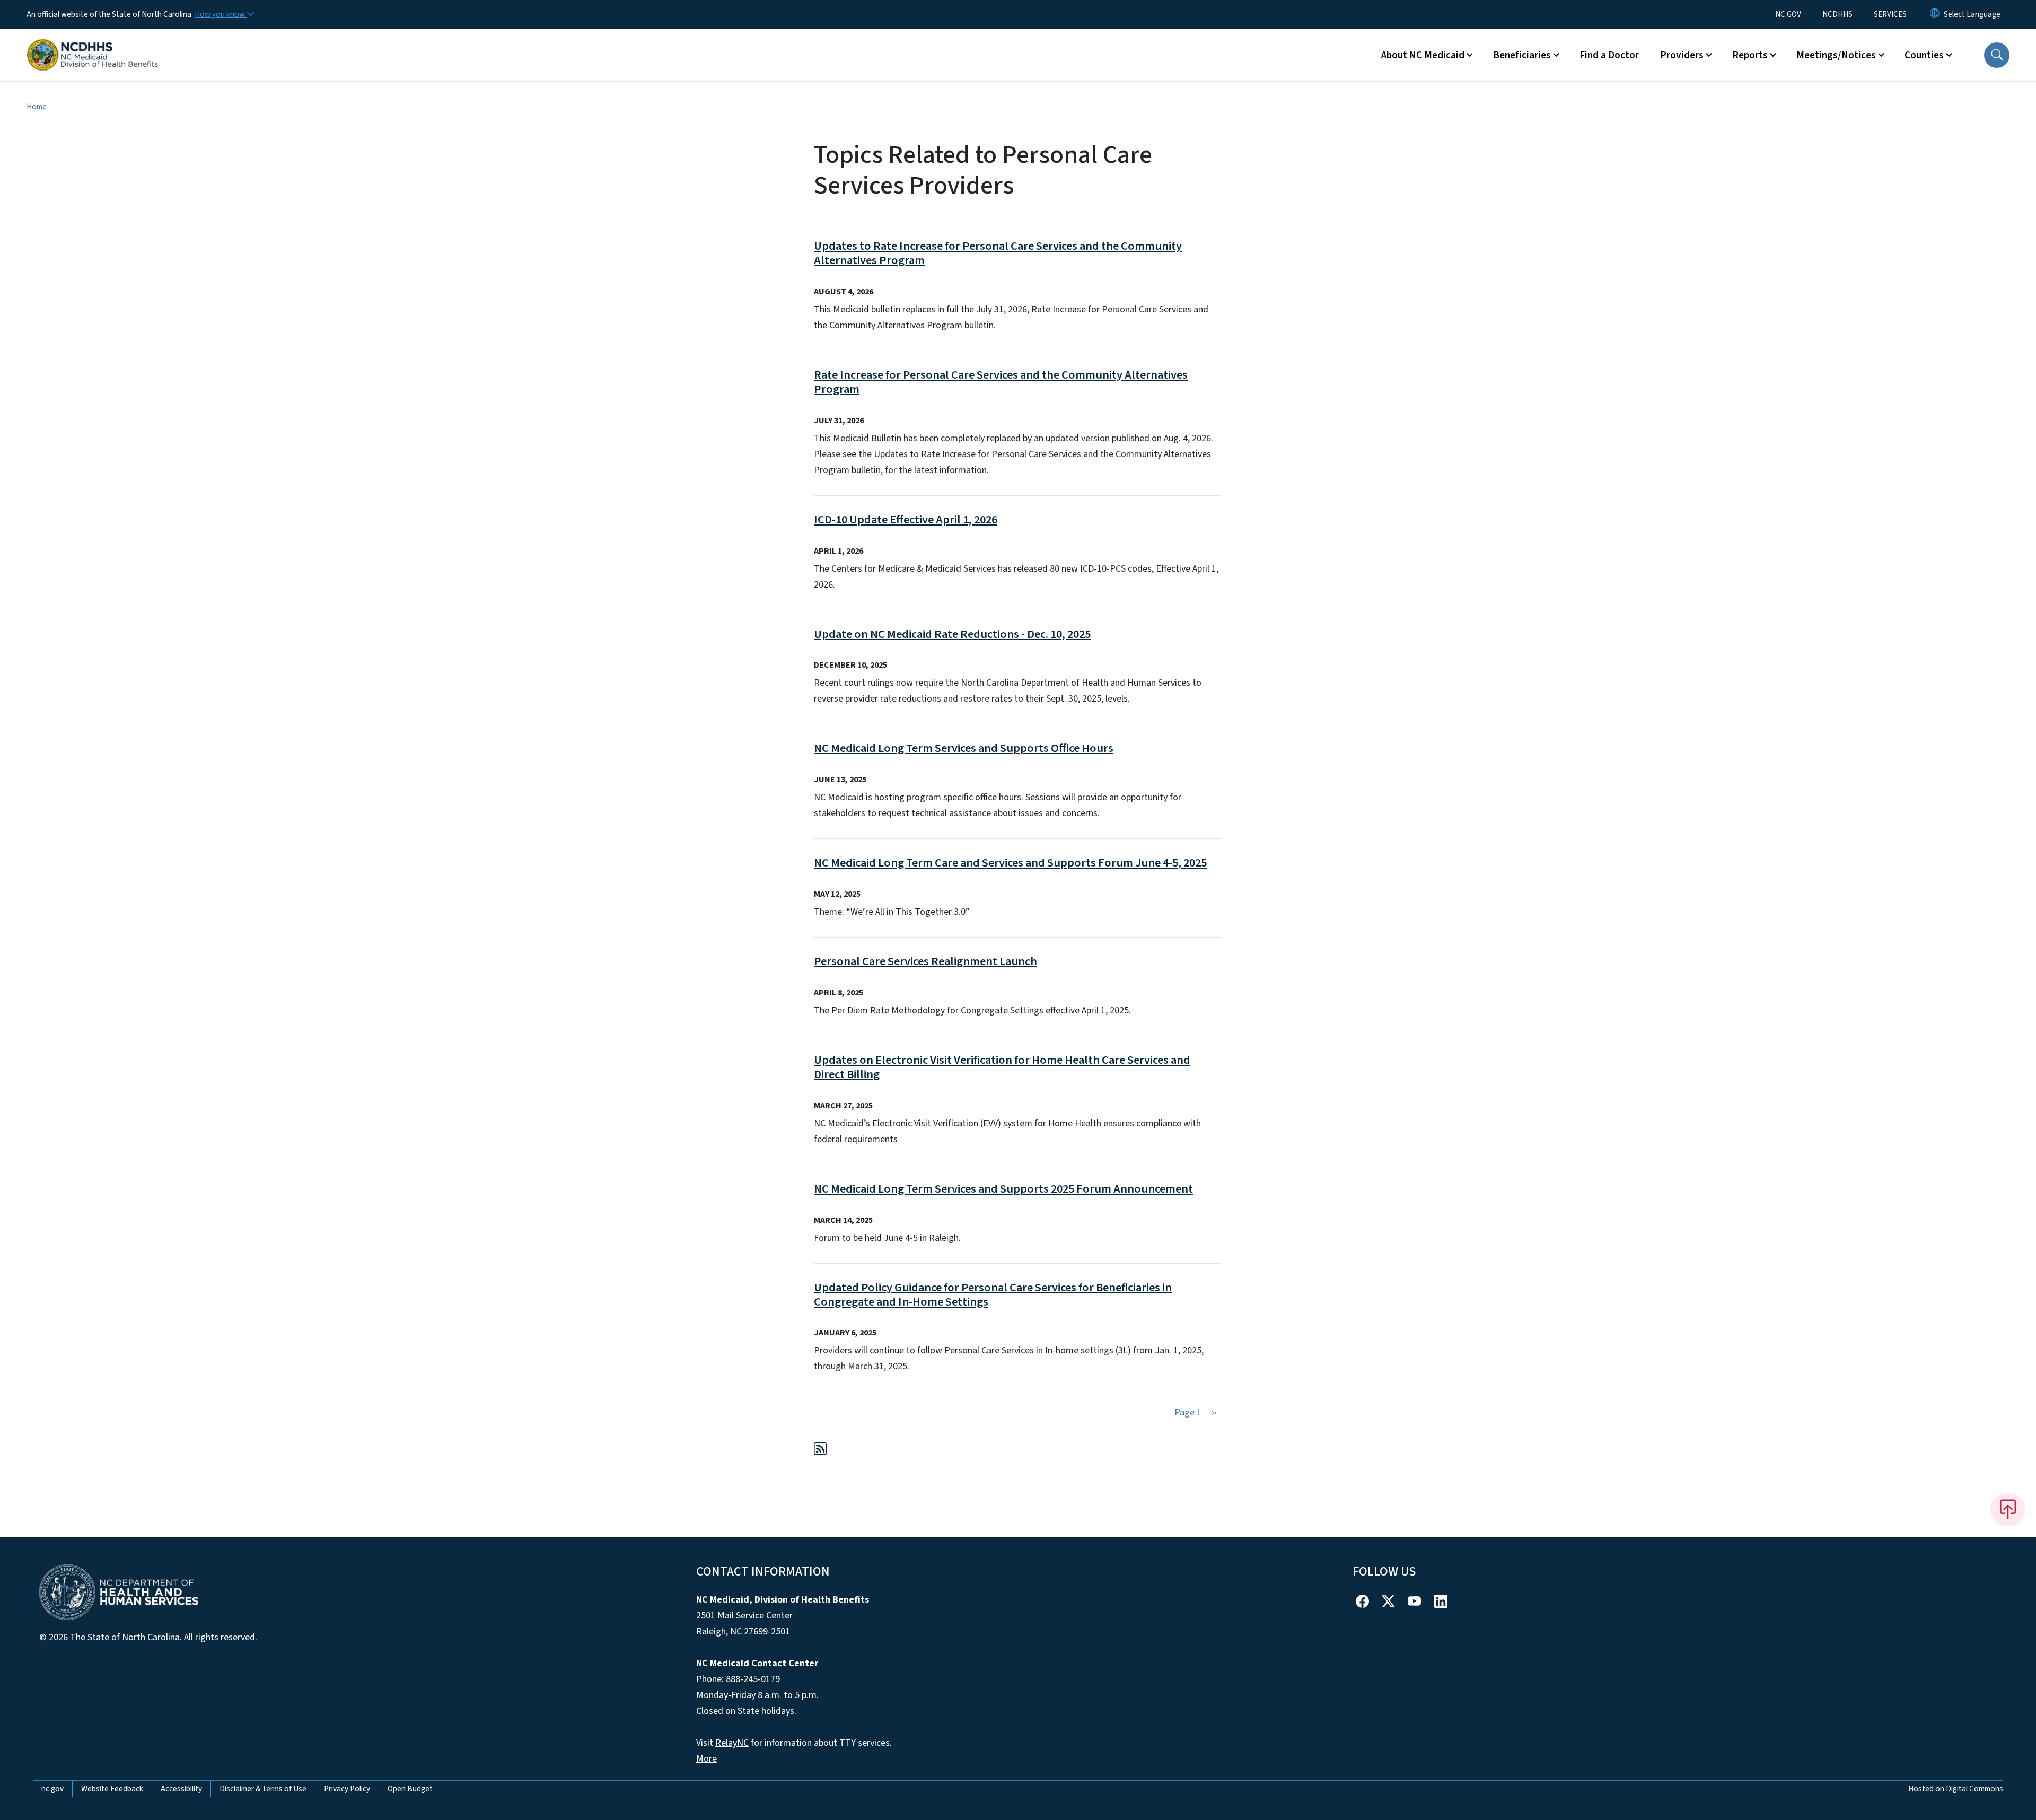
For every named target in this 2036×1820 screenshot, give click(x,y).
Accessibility (181, 1789)
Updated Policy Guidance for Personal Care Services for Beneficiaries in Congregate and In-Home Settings (993, 1295)
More (707, 1759)
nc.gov (52, 1789)
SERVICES (1890, 14)
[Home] (93, 43)
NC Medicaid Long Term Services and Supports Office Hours (964, 748)
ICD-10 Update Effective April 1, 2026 (906, 520)
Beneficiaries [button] (1522, 55)
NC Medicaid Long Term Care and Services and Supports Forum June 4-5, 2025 (1010, 863)
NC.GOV (1788, 14)
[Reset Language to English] (1935, 14)
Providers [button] (1682, 55)
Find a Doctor (1609, 55)
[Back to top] (2008, 1509)
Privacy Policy (347, 1789)
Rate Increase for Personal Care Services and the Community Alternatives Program (1001, 382)
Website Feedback (112, 1789)
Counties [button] (1924, 55)
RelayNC (732, 1743)
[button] (1997, 55)
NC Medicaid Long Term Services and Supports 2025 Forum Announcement (1003, 1189)
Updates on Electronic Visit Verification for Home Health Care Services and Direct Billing (1002, 1067)
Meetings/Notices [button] (1836, 55)
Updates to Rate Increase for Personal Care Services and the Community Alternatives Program (998, 253)
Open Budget (410, 1789)
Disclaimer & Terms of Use (263, 1789)
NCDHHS (1837, 14)
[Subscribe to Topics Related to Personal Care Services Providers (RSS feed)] (820, 1451)
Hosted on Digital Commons (1956, 1789)
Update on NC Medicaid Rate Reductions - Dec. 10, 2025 (952, 634)
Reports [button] (1750, 55)
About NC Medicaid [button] (1423, 55)
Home (37, 107)
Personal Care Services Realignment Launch (925, 961)
